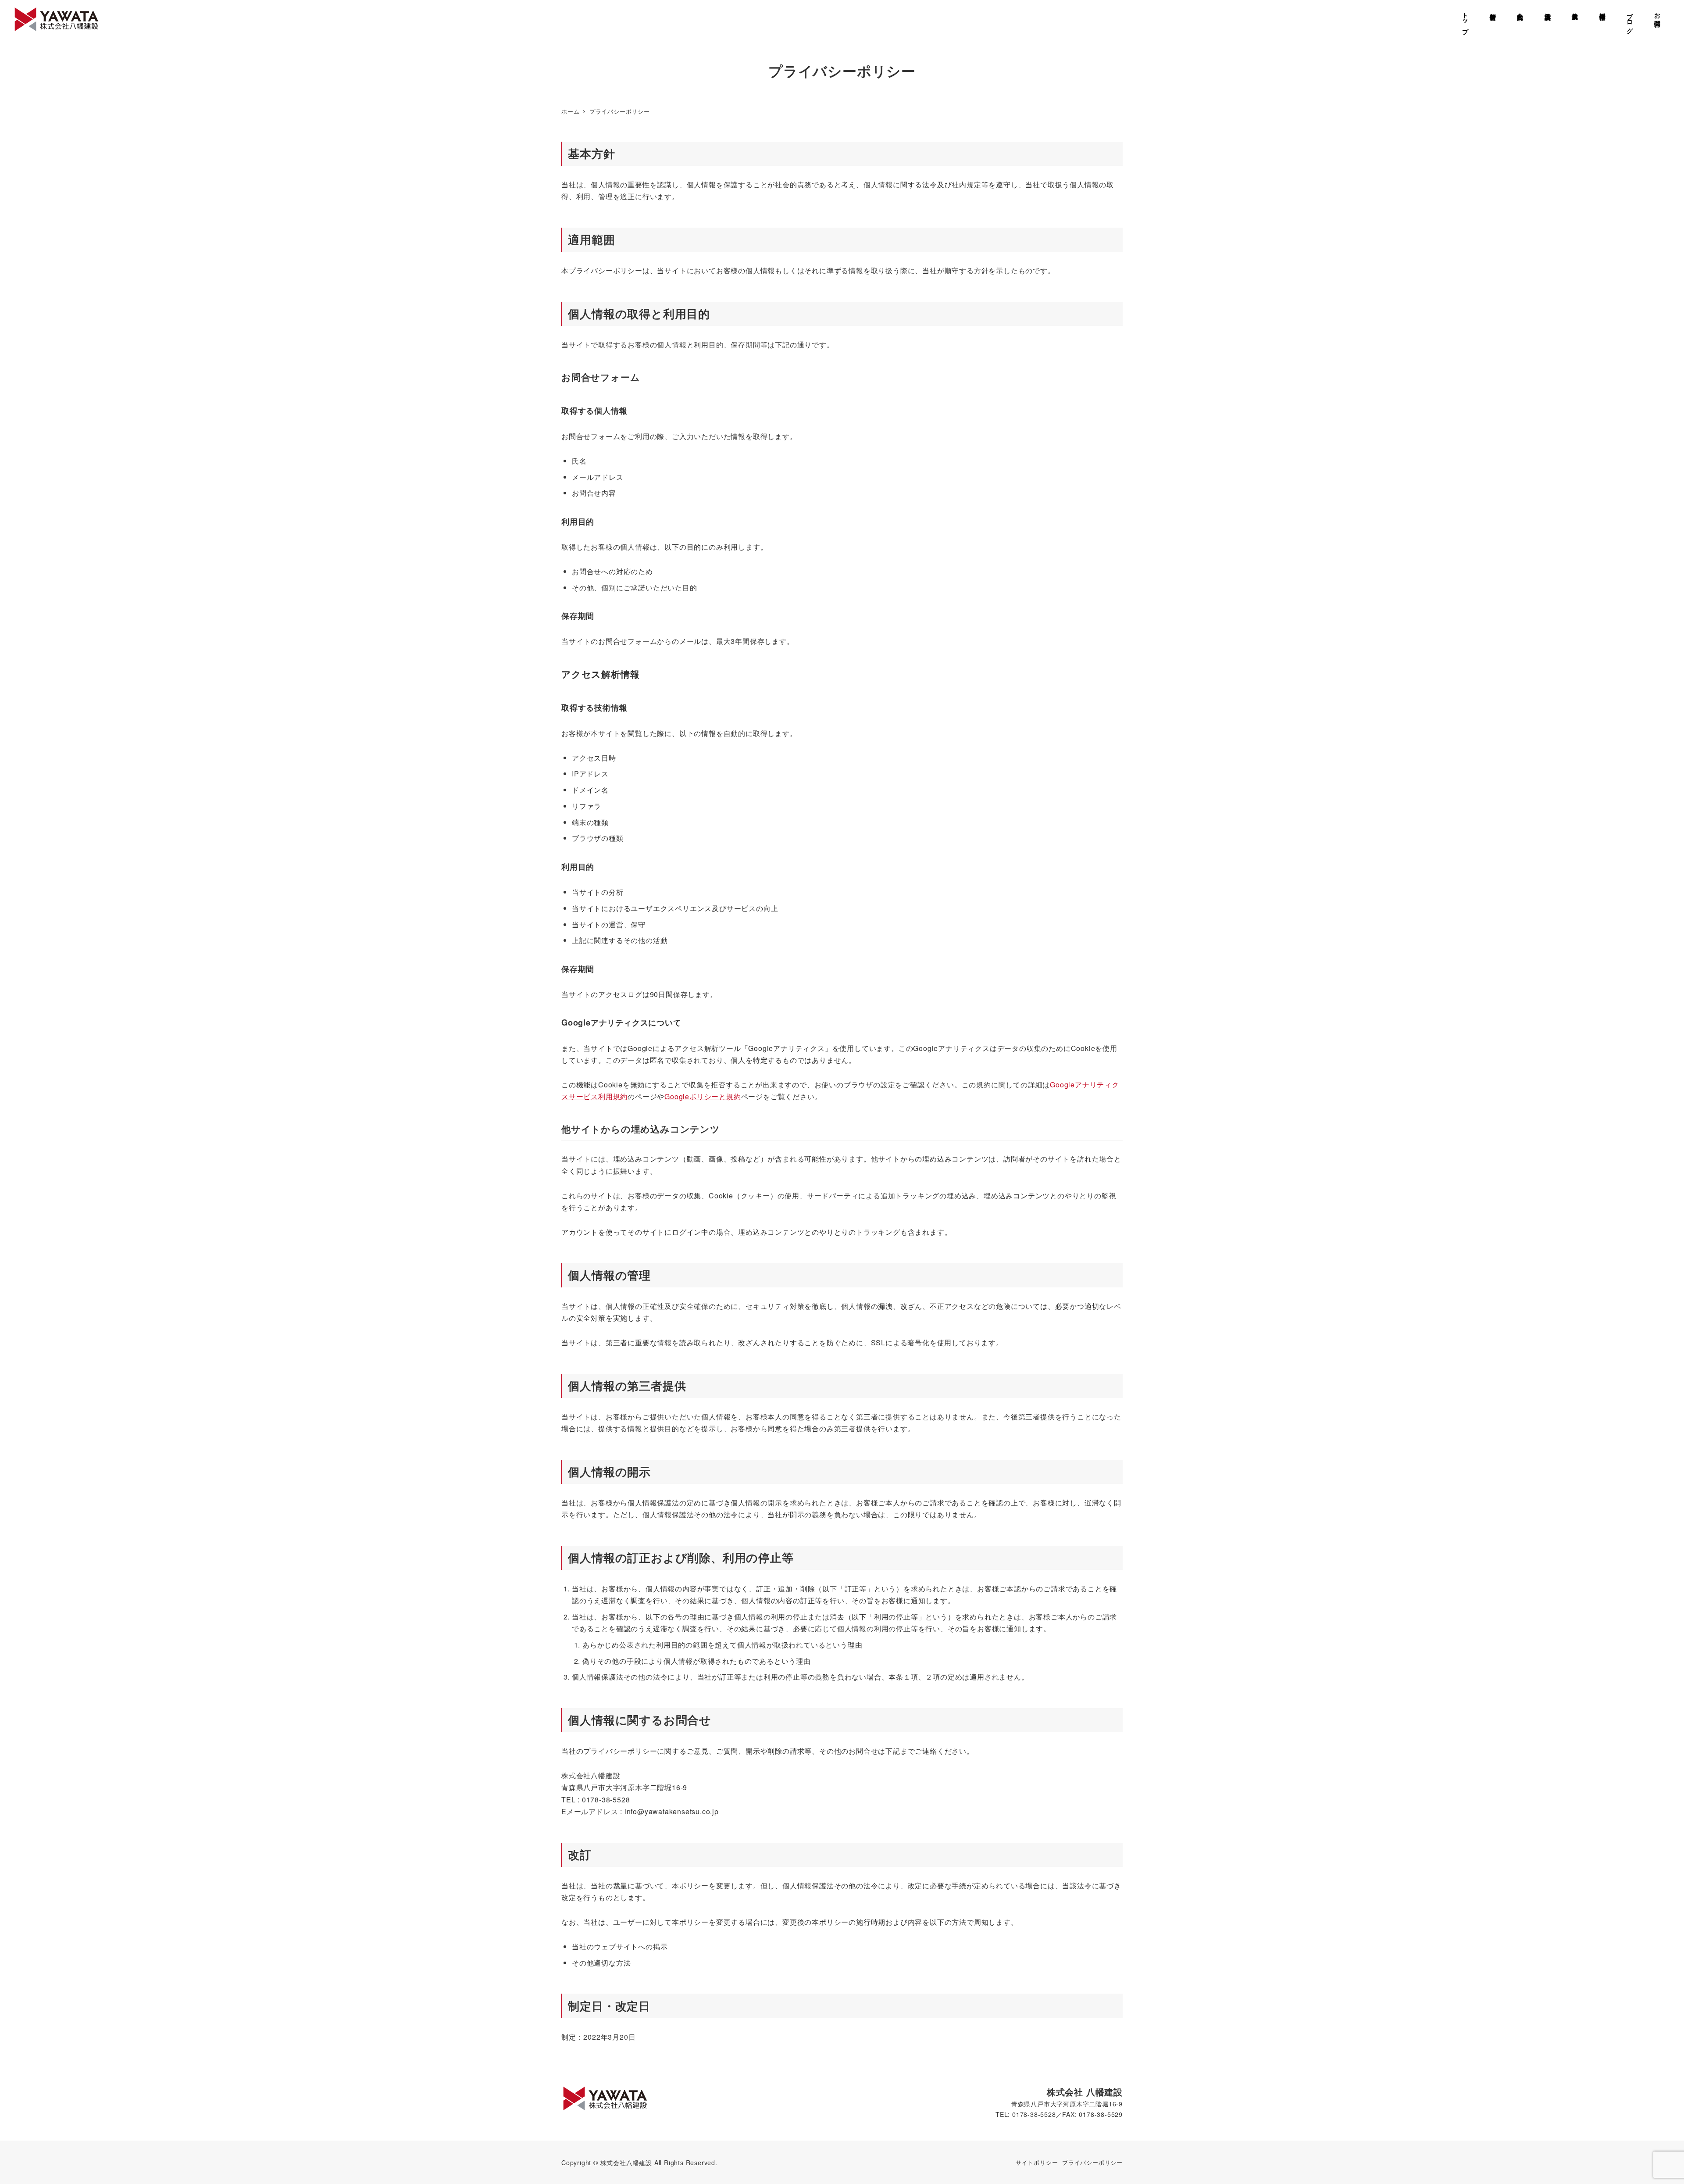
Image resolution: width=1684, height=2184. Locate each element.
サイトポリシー (1037, 2162)
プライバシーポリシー (1092, 2162)
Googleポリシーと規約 (703, 1096)
